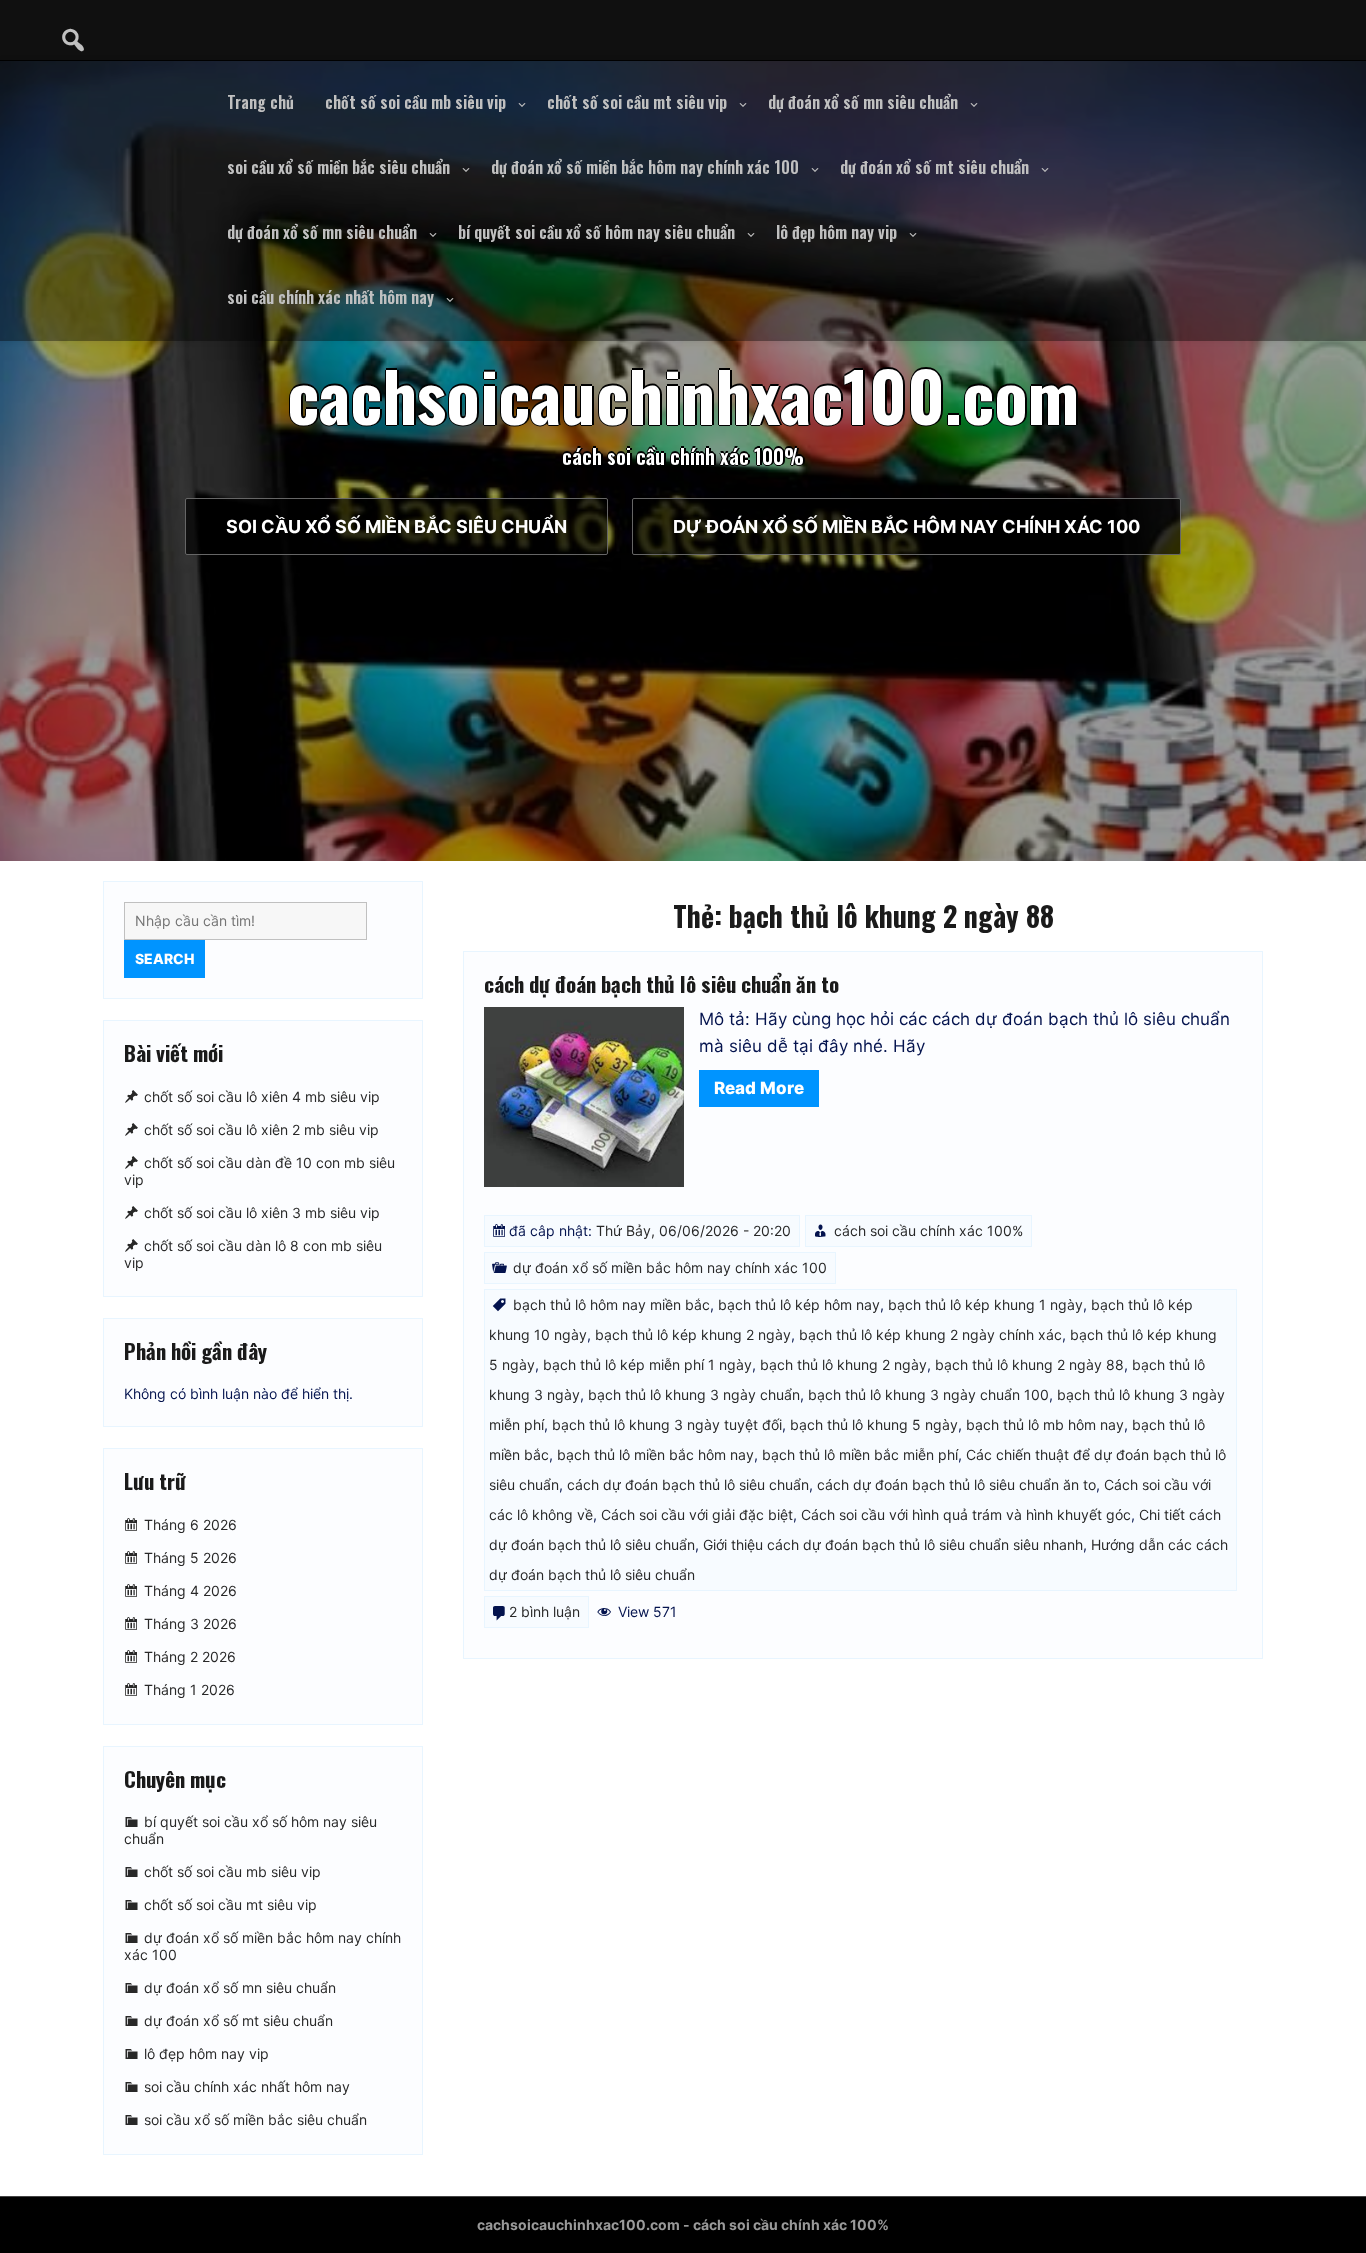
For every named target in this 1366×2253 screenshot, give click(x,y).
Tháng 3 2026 (190, 1623)
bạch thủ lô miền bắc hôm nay (655, 1454)
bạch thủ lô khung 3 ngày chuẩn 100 (928, 1394)
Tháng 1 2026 (189, 1689)
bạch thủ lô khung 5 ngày (874, 1424)
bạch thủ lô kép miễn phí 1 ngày (647, 1364)
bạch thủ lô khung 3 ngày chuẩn (694, 1394)
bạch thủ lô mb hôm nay (1045, 1424)
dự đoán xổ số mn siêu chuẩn (863, 102)
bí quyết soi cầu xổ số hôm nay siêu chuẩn (596, 232)
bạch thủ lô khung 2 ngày (843, 1364)
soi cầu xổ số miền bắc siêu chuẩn (338, 167)
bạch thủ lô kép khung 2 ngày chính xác (930, 1334)
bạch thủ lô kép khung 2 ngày (693, 1334)
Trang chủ (260, 102)
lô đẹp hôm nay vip (836, 232)
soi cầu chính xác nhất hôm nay (330, 297)
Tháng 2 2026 (190, 1656)
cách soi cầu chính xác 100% (928, 1230)
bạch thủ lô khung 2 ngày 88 (1029, 1364)
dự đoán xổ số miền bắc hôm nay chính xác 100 (645, 167)
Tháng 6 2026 (190, 1524)
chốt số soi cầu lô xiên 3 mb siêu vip (262, 1212)
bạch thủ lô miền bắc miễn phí (860, 1454)
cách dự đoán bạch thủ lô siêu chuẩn (688, 1484)
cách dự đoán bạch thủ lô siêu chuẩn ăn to (661, 983)
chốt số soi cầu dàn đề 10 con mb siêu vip (259, 1171)
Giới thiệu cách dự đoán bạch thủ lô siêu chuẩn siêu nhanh (893, 1544)
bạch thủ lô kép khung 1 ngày (985, 1304)
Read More (759, 1088)
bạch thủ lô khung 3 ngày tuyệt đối (667, 1424)
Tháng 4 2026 (190, 1590)
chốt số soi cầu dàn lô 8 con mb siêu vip (253, 1254)
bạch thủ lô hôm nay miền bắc (611, 1304)
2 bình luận (544, 1611)
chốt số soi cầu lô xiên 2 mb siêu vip (261, 1129)
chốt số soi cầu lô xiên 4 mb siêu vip (262, 1096)
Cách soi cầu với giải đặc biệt (697, 1514)
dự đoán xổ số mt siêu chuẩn (934, 167)
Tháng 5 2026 (190, 1557)
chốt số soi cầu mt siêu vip (637, 102)
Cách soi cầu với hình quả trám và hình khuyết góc (966, 1514)
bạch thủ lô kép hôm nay (799, 1304)
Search (164, 958)
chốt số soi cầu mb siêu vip (415, 102)
